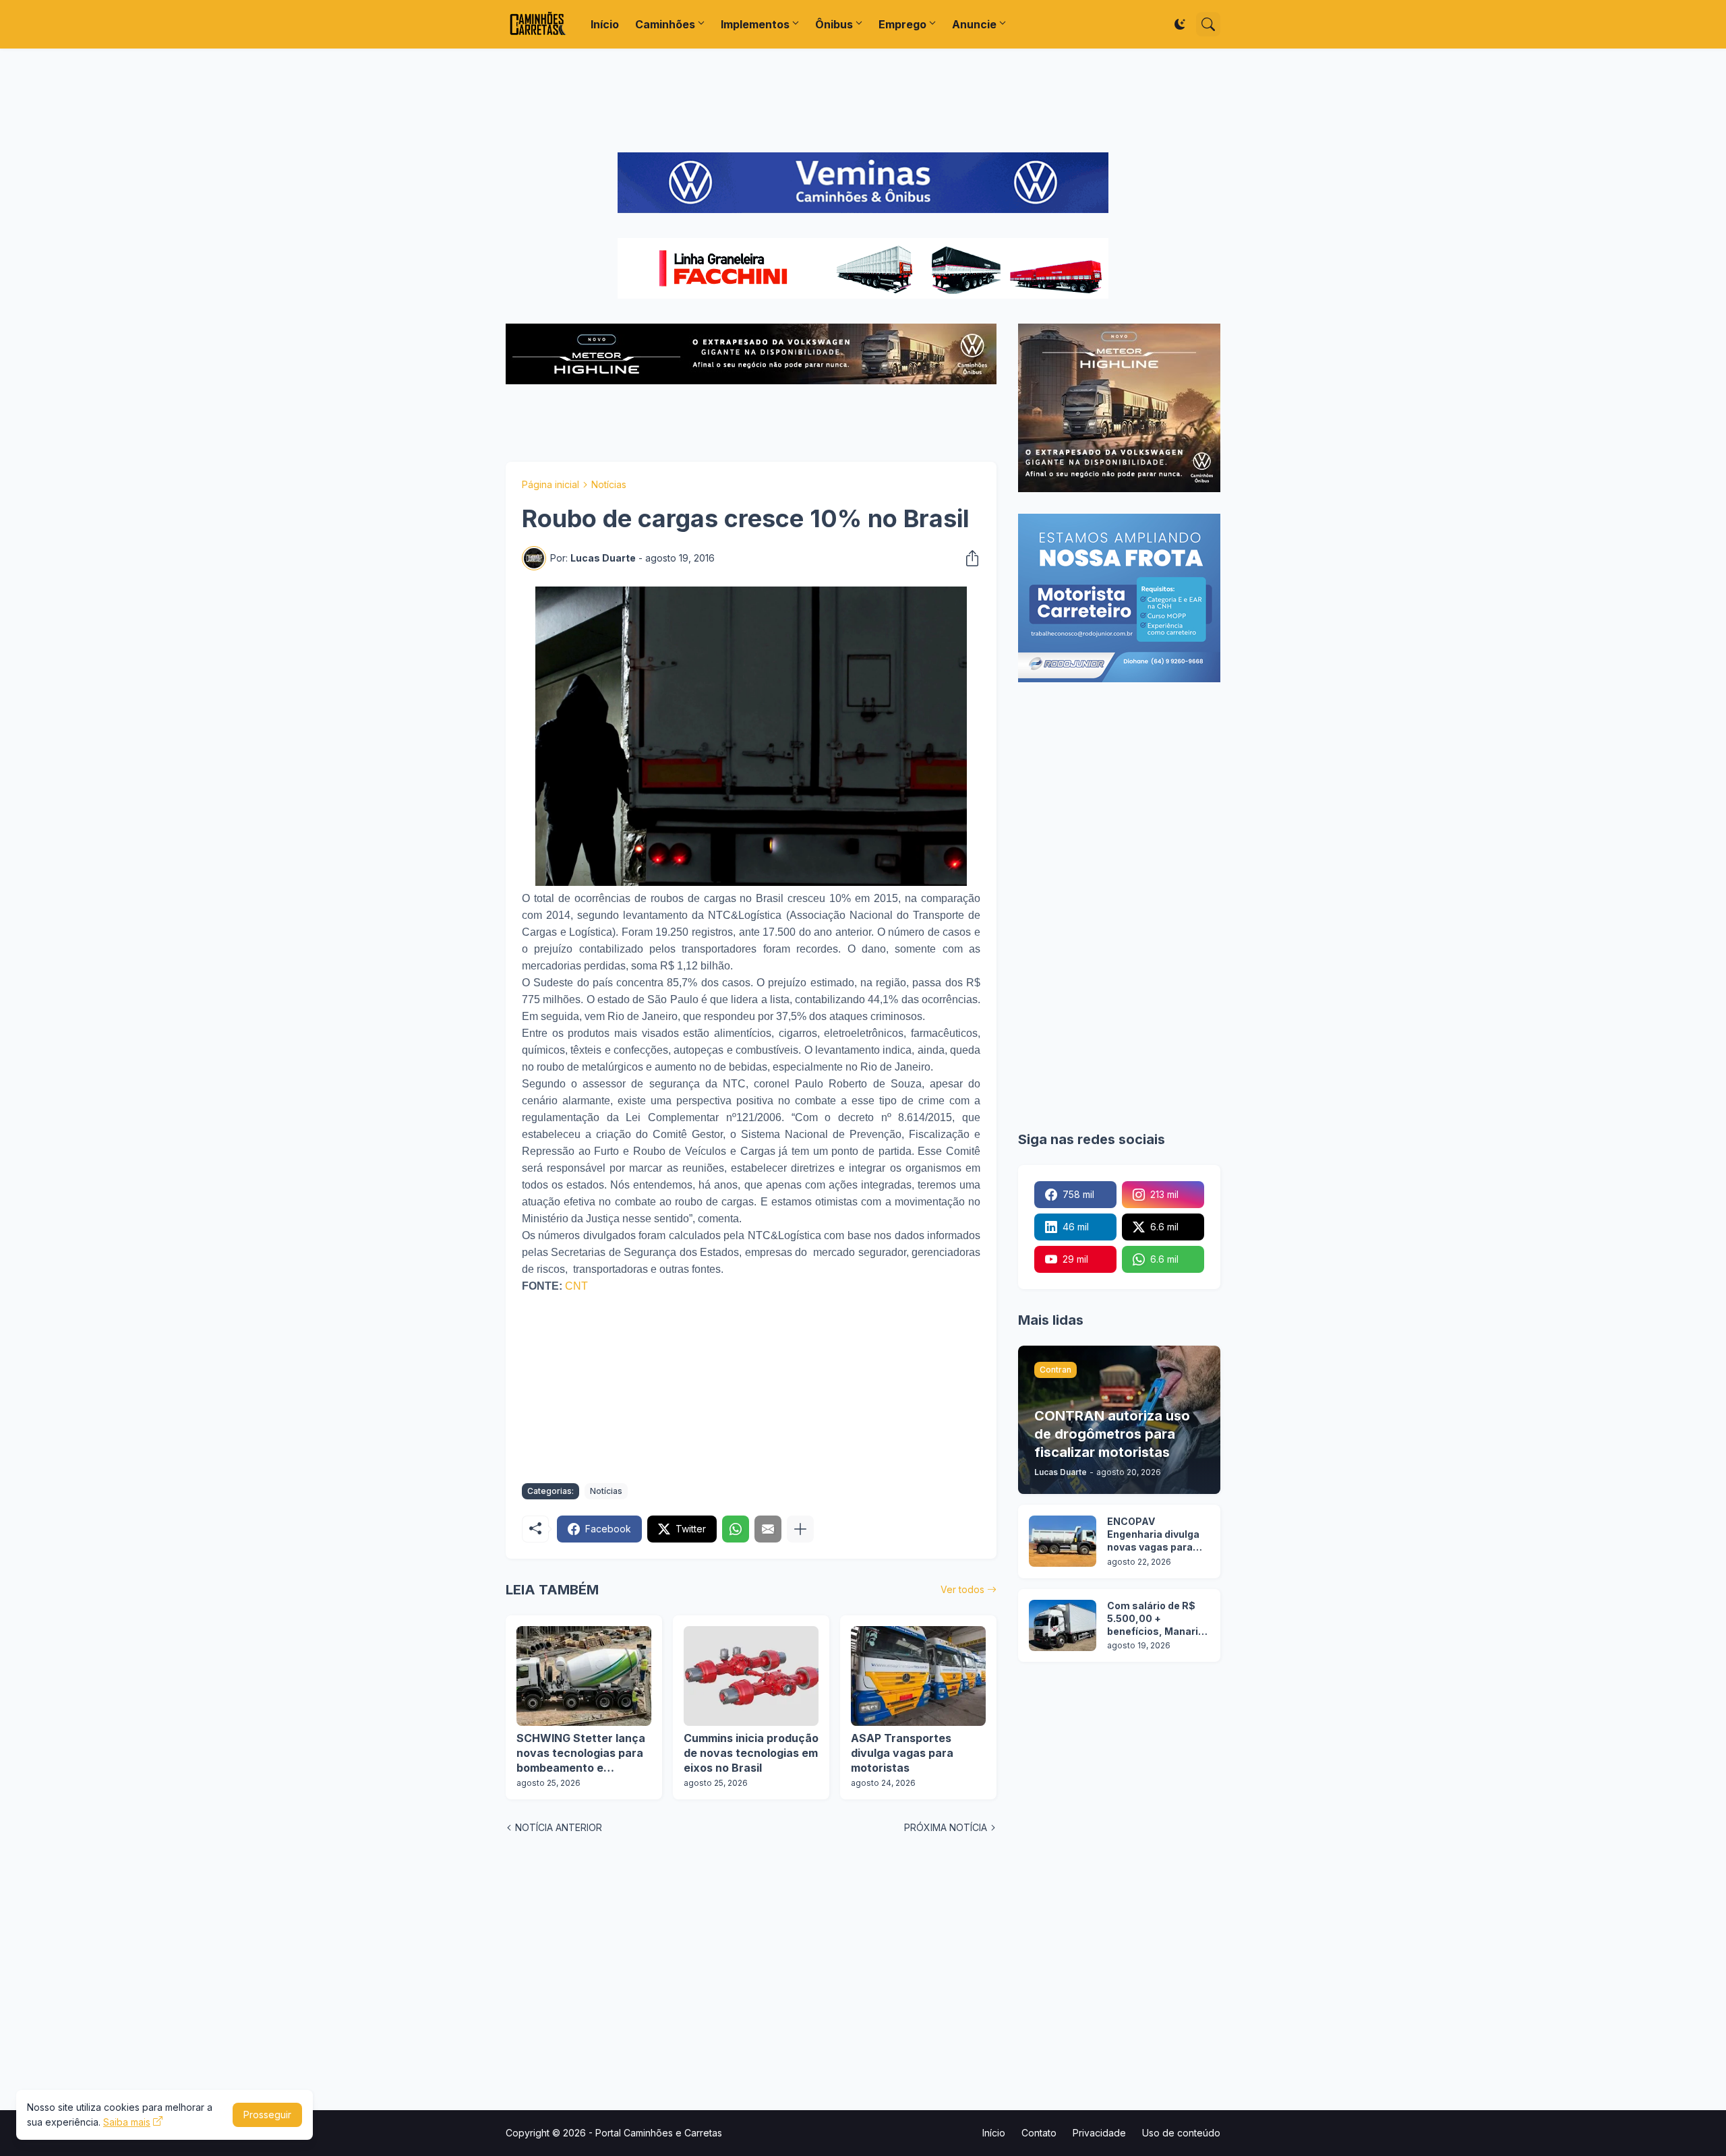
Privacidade (1099, 2133)
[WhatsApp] (736, 1529)
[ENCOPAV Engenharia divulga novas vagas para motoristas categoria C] (1063, 1541)
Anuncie (974, 24)
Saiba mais (127, 2122)
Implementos (755, 24)
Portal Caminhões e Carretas (659, 2133)
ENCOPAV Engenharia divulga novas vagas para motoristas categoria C (1153, 1535)
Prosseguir (267, 2115)
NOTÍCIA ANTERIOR (559, 1827)
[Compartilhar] (968, 558)
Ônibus (834, 24)
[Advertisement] (863, 100)
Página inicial (550, 484)
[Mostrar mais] (800, 1529)
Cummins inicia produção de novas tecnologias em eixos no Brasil (751, 1753)
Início (605, 24)
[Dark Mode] (1180, 24)
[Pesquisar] (1208, 24)
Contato (1039, 2133)
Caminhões (665, 24)
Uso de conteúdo (1181, 2133)
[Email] (768, 1529)
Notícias (609, 484)
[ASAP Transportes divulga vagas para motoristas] (918, 1676)
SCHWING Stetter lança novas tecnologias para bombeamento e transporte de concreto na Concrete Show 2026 (582, 1753)
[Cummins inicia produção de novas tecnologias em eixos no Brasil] (751, 1676)
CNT (576, 1286)
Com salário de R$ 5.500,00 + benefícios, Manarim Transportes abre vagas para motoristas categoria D (1157, 1619)
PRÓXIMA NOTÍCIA (946, 1827)
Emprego (902, 24)
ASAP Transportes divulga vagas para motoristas (902, 1753)
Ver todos (962, 1589)
